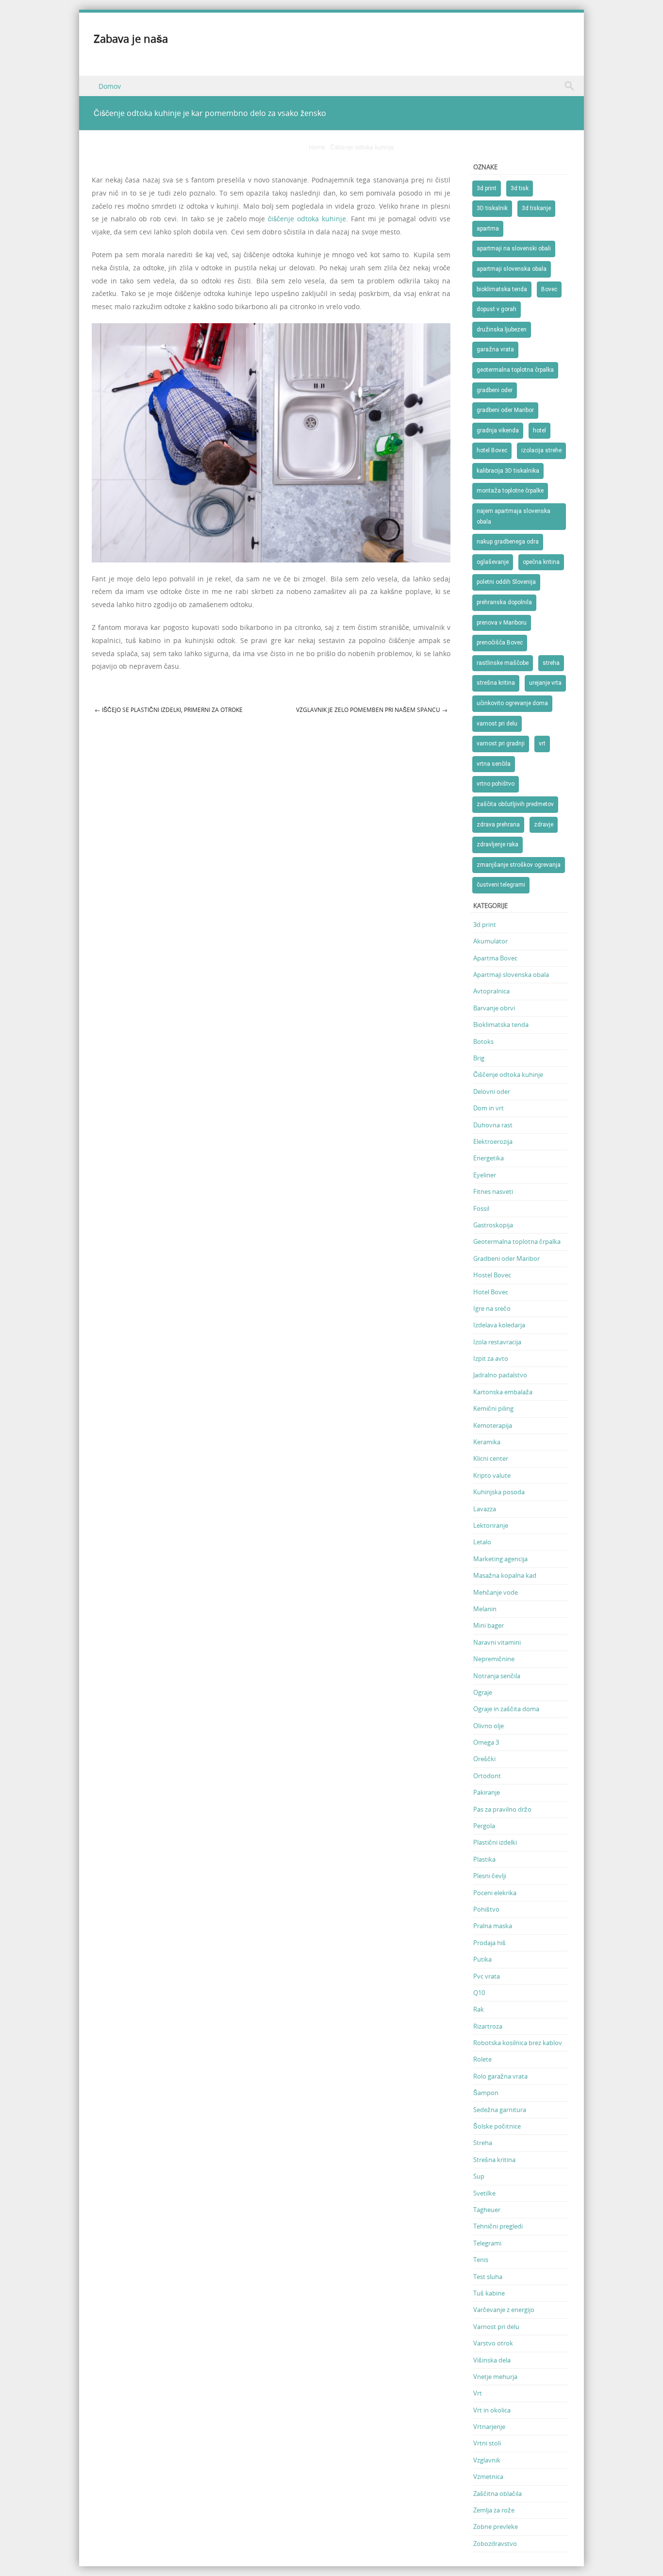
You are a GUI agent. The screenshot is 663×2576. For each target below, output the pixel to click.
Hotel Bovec (491, 1292)
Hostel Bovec (492, 1275)
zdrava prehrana (498, 825)
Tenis (481, 2260)
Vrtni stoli (487, 2443)
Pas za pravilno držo (502, 1809)
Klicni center (491, 1458)
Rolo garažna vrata (500, 2076)
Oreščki (484, 1759)
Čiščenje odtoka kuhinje (362, 147)
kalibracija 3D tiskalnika (508, 471)
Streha (483, 2143)
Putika (482, 1959)
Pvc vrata (487, 1976)
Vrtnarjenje (489, 2427)
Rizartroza (488, 2026)
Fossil (481, 1208)
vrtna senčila (494, 764)
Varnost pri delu (496, 2327)
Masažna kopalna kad (505, 1575)
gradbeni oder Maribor (505, 410)
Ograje (483, 1692)
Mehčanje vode (496, 1592)
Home (317, 147)
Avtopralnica (491, 991)
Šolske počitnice (497, 2126)
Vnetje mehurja (495, 2377)
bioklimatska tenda (502, 289)
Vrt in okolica (492, 2410)
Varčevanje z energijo (504, 2310)
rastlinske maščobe (503, 663)
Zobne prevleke (496, 2526)
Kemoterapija (493, 1425)
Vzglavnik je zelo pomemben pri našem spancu (372, 710)
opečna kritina (541, 562)
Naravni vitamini (497, 1642)
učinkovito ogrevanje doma (512, 703)
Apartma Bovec (495, 958)
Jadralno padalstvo (500, 1375)
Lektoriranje (491, 1525)
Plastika (484, 1859)
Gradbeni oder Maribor (506, 1258)
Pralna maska (493, 1926)
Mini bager (489, 1625)
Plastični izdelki (495, 1842)
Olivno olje (489, 1726)
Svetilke (484, 2193)
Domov (110, 86)
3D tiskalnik (492, 208)
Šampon (486, 2093)
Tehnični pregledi (498, 2226)
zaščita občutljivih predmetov (515, 804)
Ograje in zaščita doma (506, 1709)
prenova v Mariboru (502, 623)
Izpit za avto (491, 1358)
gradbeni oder (495, 390)
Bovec (549, 289)
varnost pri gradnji (501, 743)
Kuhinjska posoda (499, 1492)
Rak (479, 2009)
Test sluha (488, 2277)
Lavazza (485, 1509)
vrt (542, 743)
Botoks (483, 1041)
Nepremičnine (494, 1659)
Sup (479, 2176)
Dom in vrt (489, 1108)
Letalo (482, 1542)
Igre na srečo (492, 1308)
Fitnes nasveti (493, 1191)
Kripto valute (492, 1475)
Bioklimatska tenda (501, 1024)
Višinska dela (492, 2360)
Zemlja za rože (494, 2510)
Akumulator (490, 941)
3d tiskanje (536, 208)
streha (551, 663)
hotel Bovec (492, 450)
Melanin (485, 1609)
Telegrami (487, 2243)
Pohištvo (486, 1909)
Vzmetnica (488, 2477)
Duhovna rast (493, 1125)
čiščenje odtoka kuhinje (307, 219)
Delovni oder (492, 1091)
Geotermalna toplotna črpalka (517, 1241)
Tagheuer (487, 2210)
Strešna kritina (494, 2160)
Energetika (489, 1158)
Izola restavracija (497, 1342)
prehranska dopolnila (504, 602)
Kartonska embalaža (503, 1392)
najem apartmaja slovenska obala (514, 516)
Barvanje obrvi (494, 1008)
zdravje (544, 825)
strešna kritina (496, 683)
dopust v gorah (497, 309)
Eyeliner (485, 1175)
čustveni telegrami (501, 885)
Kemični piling (493, 1408)
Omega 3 (486, 1742)
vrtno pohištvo (496, 784)
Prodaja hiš (489, 1943)
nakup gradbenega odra (508, 542)
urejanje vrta (545, 683)
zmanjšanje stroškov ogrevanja (519, 865)
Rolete (482, 2059)
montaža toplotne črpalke (510, 491)
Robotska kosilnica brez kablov (518, 2043)
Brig (479, 1058)
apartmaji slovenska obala (512, 269)
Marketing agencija (500, 1559)
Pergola (484, 1826)
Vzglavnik (487, 2460)
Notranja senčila (497, 1676)
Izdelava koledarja (499, 1325)
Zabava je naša (131, 39)
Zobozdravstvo (495, 2543)
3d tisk (520, 188)
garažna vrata (495, 349)
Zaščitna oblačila (497, 2493)
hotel (539, 430)
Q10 (479, 1993)
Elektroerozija (493, 1141)
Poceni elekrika (495, 1893)
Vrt (478, 2393)
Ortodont (487, 1776)
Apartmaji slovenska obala (511, 974)
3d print (487, 188)
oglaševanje (493, 562)
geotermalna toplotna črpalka (515, 370)
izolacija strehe (541, 450)
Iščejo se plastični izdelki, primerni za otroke (169, 710)
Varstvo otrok (493, 2343)
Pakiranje (487, 1792)
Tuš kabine (489, 2293)
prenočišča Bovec (500, 643)
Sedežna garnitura (500, 2110)
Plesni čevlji (490, 1876)
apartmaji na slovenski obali (514, 248)
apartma (488, 229)
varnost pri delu (497, 724)
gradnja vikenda (498, 430)
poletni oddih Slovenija (506, 582)
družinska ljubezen (502, 330)
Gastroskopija (493, 1225)
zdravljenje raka (497, 844)
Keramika (487, 1442)
